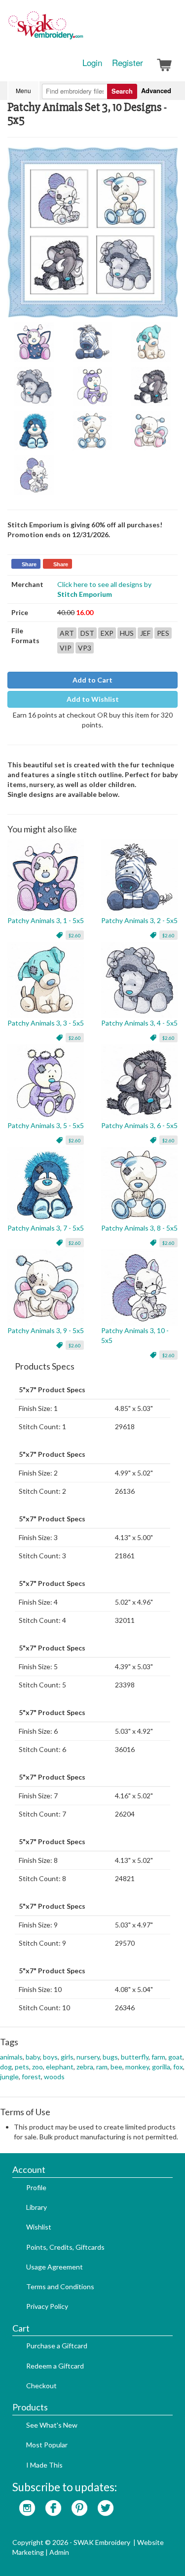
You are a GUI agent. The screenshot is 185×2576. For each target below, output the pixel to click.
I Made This (44, 2465)
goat (175, 2057)
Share (29, 564)
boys (50, 2057)
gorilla (161, 2067)
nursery (88, 2057)
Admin (59, 2552)
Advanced (156, 90)
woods (54, 2077)
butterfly (135, 2057)
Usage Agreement (55, 2267)
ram (102, 2067)
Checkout (41, 2386)
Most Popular (47, 2445)
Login (92, 63)
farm (158, 2057)
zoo (37, 2067)
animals (11, 2057)
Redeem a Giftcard (55, 2366)
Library (37, 2207)
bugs (110, 2057)
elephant (60, 2067)
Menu (23, 90)
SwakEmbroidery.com (81, 30)
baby (33, 2057)
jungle (9, 2077)
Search (122, 91)
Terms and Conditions (60, 2286)
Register (128, 63)
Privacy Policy (47, 2306)
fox (178, 2067)
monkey (137, 2067)
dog (6, 2067)
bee (116, 2067)
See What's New (52, 2425)
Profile (36, 2187)
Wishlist (39, 2227)
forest (31, 2077)
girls (67, 2057)
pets (22, 2067)
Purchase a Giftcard (57, 2346)
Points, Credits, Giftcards (65, 2247)
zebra (85, 2067)
